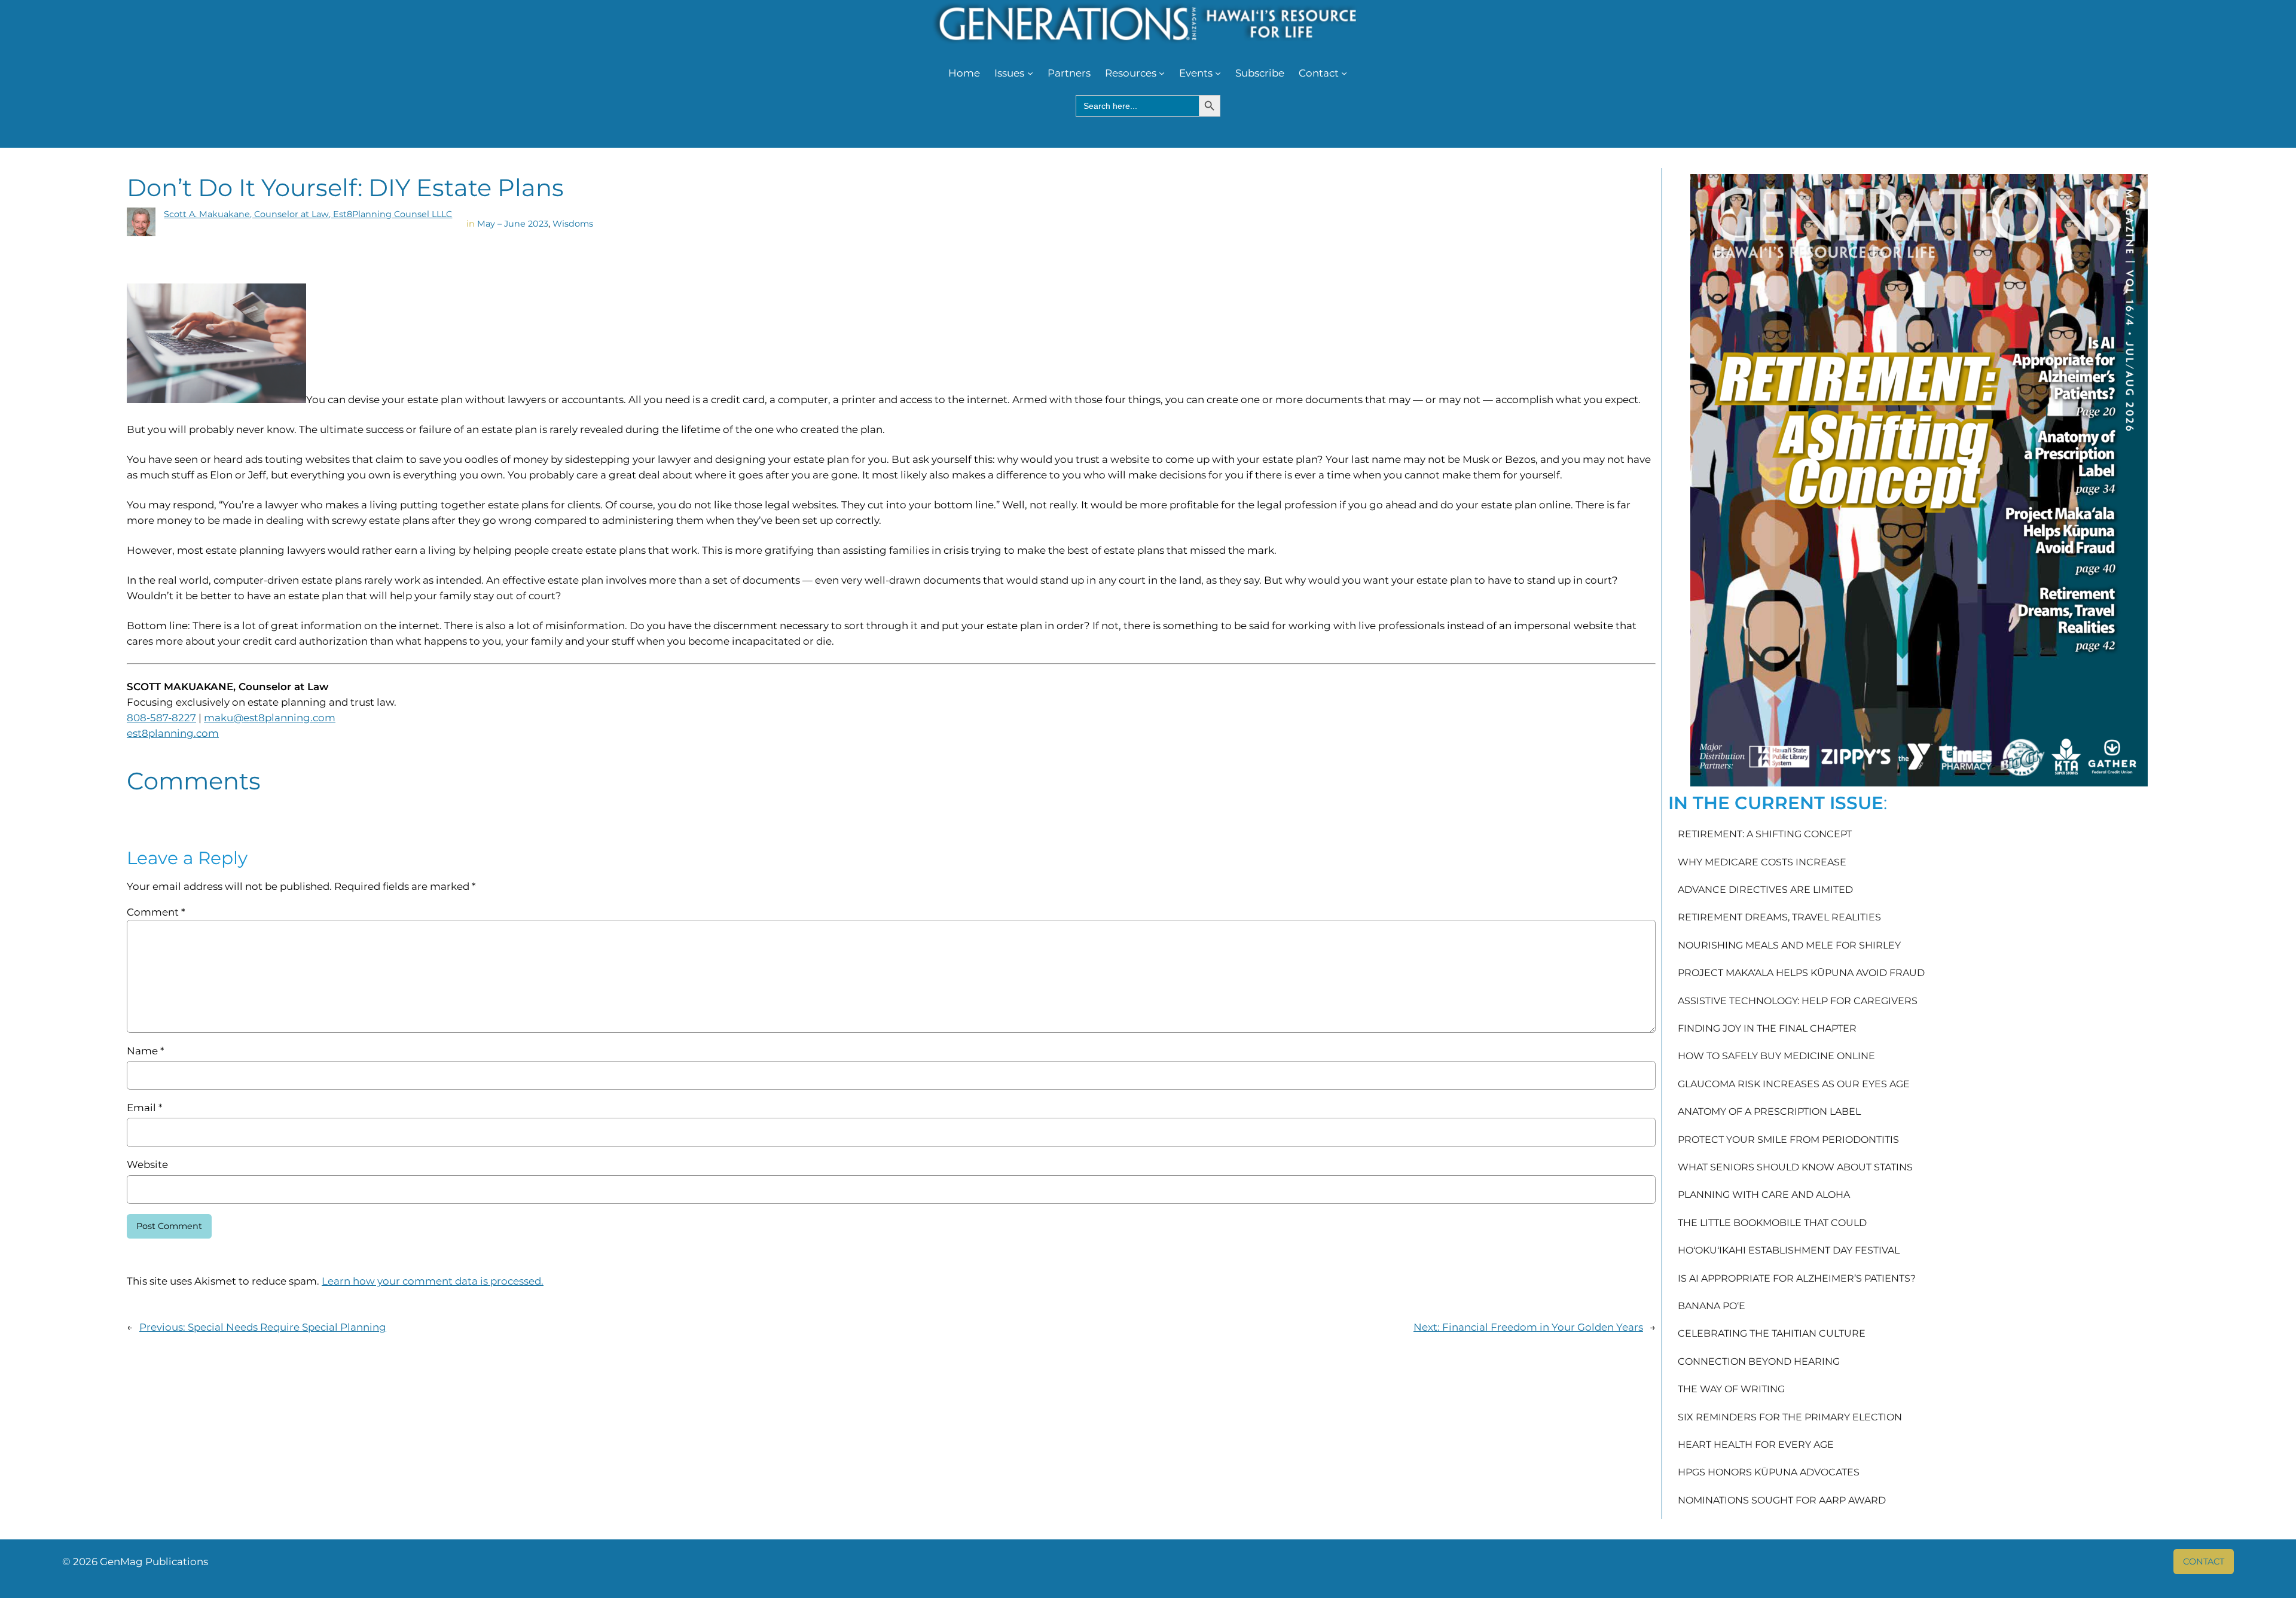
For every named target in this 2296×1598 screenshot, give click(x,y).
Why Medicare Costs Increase (1762, 862)
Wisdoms (573, 224)
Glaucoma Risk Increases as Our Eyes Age (1794, 1084)
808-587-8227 (161, 718)
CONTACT (2204, 1562)
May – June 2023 (513, 224)
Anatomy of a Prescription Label (1769, 1112)
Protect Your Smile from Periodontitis (1788, 1140)
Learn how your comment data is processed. (433, 1281)
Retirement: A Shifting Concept (1765, 834)
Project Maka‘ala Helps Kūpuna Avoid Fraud (1801, 973)
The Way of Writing (1731, 1389)
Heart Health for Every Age (1756, 1445)
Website (147, 1164)
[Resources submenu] (1162, 73)
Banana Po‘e (1712, 1306)
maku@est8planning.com (270, 718)
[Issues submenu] (1030, 73)
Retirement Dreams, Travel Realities (1779, 917)
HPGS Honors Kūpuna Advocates (1769, 1472)
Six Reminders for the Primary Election (1790, 1417)
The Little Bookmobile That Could (1772, 1223)
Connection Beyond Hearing (1759, 1362)
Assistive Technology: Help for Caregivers (1798, 1001)
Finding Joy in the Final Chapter (1767, 1029)
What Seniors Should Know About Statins (1795, 1167)
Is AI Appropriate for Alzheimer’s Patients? (1797, 1279)
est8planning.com (173, 733)
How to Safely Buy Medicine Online (1776, 1056)
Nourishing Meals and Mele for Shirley (1789, 946)
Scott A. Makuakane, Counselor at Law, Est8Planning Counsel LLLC (308, 214)
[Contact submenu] (1344, 73)
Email (144, 1108)
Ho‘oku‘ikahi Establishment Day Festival (1789, 1251)
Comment (156, 912)
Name (145, 1051)
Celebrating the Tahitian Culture (1772, 1334)
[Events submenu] (1218, 73)
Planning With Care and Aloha (1764, 1195)
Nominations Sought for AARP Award (1782, 1501)
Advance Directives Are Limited (1765, 890)
